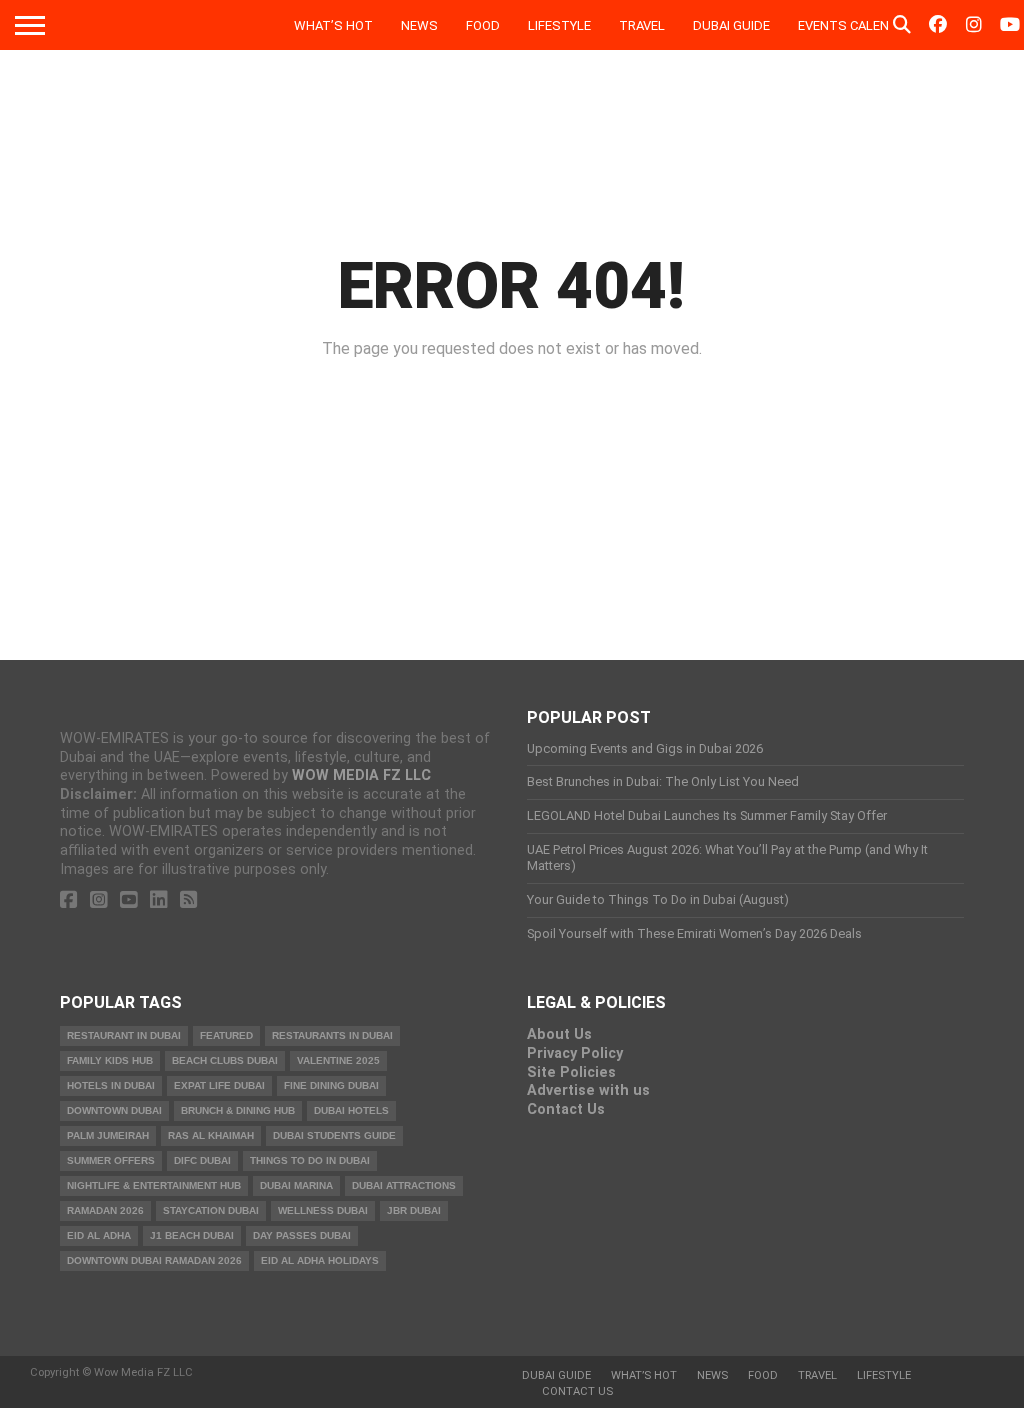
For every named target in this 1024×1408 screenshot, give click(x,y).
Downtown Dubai (114, 1110)
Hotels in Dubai (111, 1085)
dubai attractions (404, 1185)
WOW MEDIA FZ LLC (361, 775)
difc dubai (202, 1160)
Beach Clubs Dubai (225, 1060)
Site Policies (571, 1072)
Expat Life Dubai (219, 1085)
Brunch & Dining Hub (238, 1110)
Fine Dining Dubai (331, 1085)
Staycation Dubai (211, 1210)
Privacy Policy (575, 1053)
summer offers (111, 1160)
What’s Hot (333, 25)
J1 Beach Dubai (192, 1235)
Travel (642, 25)
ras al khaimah (211, 1135)
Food (483, 25)
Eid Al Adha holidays (320, 1260)
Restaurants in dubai (332, 1035)
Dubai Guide (731, 25)
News (419, 25)
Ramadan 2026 (105, 1210)
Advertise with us (588, 1090)
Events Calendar (856, 25)
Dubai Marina (296, 1185)
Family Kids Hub (110, 1060)
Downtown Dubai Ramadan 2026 (154, 1260)
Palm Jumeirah (108, 1135)
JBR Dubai (414, 1210)
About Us (559, 1034)
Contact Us (566, 1109)
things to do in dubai (310, 1160)
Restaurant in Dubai (124, 1035)
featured (226, 1035)
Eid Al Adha (99, 1235)
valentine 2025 (338, 1060)
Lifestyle (559, 25)
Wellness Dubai (323, 1210)
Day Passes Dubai (302, 1235)
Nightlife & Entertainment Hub (154, 1185)
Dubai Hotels (351, 1110)
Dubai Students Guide (334, 1135)
